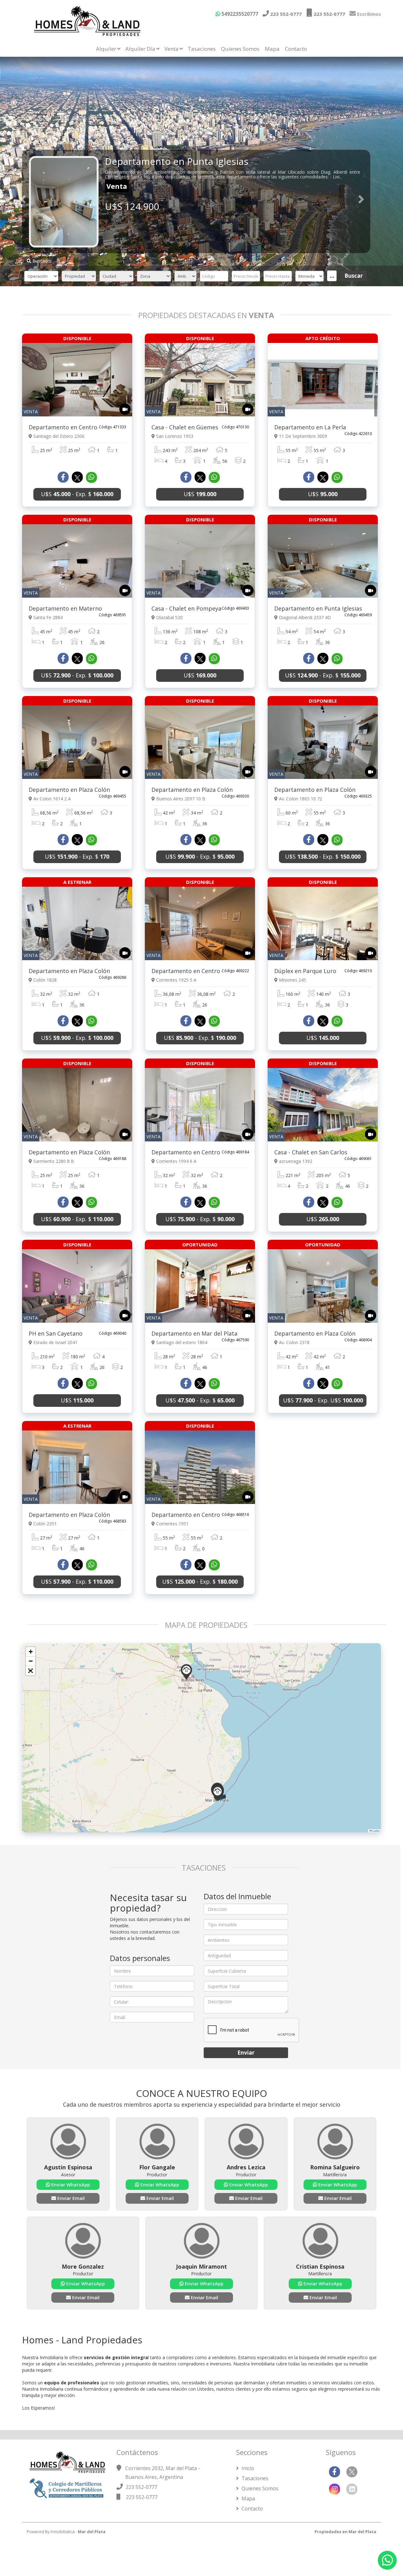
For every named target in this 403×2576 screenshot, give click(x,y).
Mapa (272, 49)
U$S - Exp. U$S (323, 1400)
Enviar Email (70, 2198)
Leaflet (376, 1831)
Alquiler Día (140, 49)
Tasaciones (202, 49)
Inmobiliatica (63, 2532)
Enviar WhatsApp (70, 2184)
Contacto (296, 49)
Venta (171, 49)
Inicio (247, 2468)
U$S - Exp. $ (77, 494)
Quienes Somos (240, 49)
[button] (186, 1672)
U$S (200, 494)
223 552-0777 (285, 14)
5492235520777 (239, 14)
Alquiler (106, 49)
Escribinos (368, 14)
